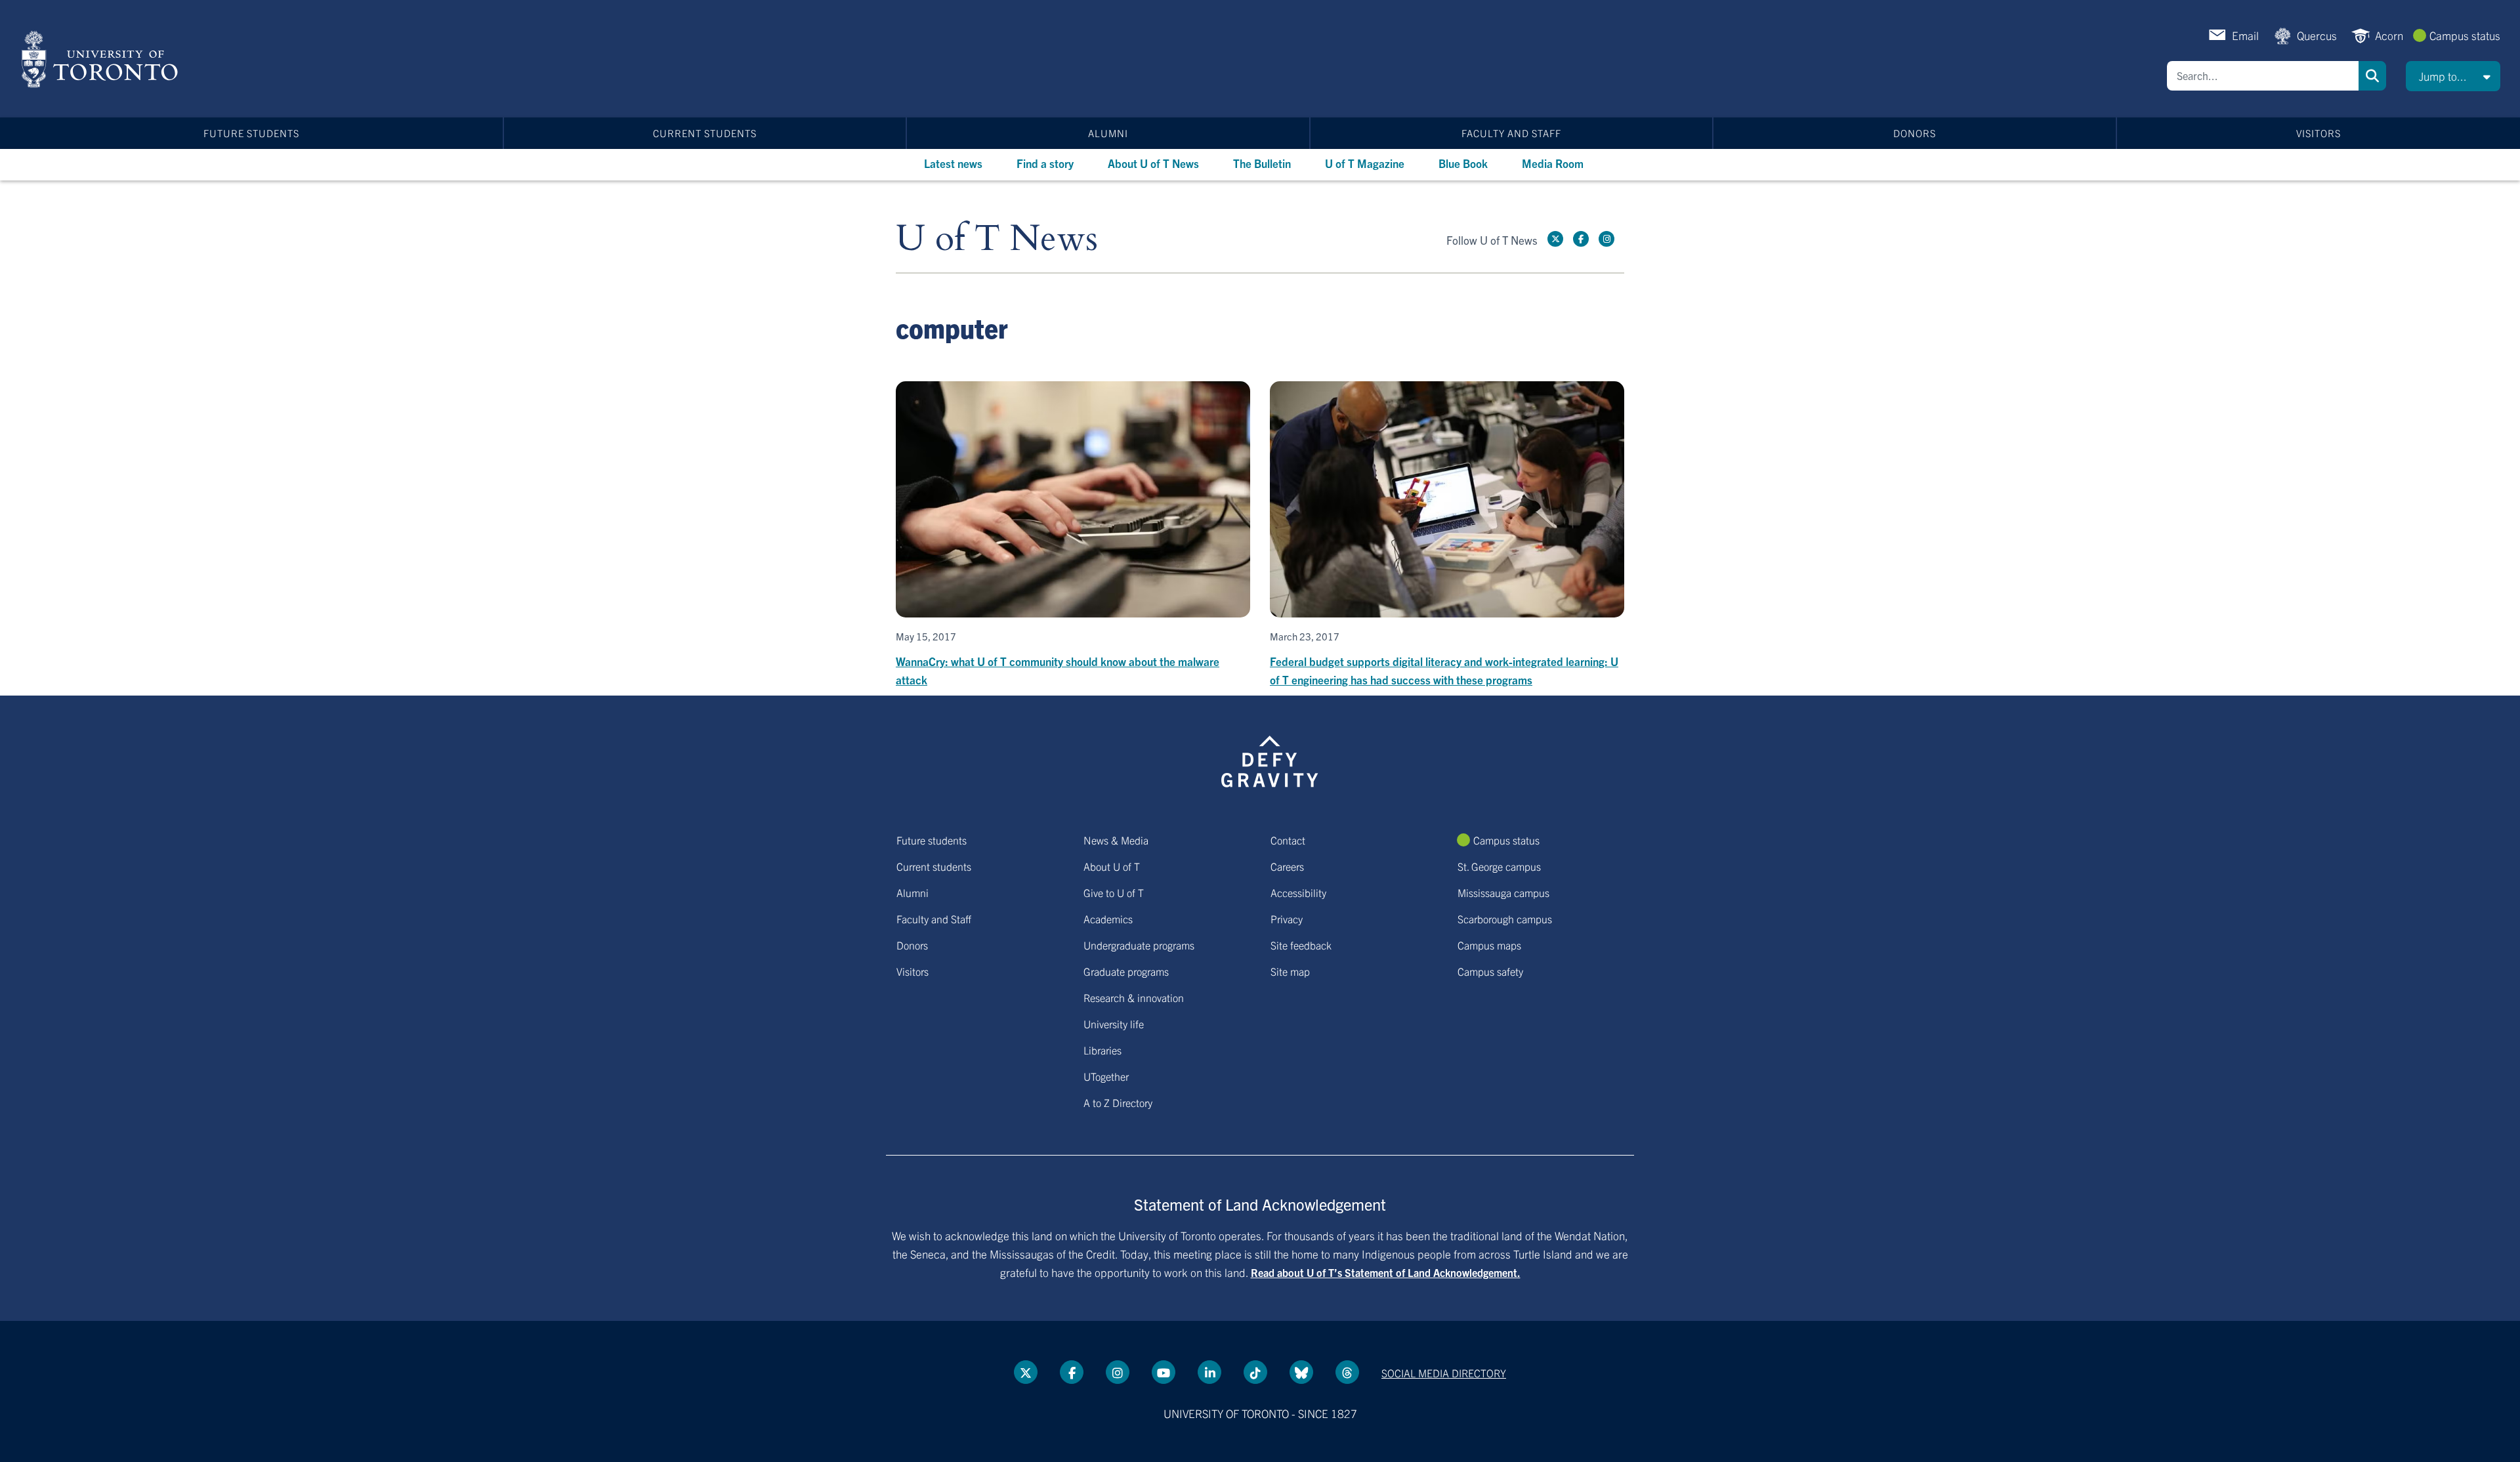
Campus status (2465, 35)
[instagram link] (1606, 239)
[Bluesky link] (1301, 1372)
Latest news (953, 163)
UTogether (1106, 1076)
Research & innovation (1134, 997)
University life (1114, 1024)
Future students (251, 133)
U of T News (997, 239)
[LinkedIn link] (1209, 1372)
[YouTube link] (1164, 1372)
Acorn (2389, 35)
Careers (1287, 866)
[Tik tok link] (1255, 1372)
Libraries (1102, 1050)
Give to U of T (1114, 892)
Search (2372, 76)
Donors (1915, 133)
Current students (705, 133)
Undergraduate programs (1139, 945)
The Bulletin (1262, 163)
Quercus (2317, 35)
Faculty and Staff (1511, 133)
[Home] (102, 59)
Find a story (1045, 163)
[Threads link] (1347, 1372)
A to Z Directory (1118, 1102)
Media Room (1553, 163)
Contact (1288, 840)
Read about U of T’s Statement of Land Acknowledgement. (1386, 1272)
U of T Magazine (1365, 163)
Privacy (1287, 919)
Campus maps (1489, 945)
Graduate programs (1126, 971)
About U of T (1112, 866)
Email (2245, 35)
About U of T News (1153, 163)
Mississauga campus (1503, 892)
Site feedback (1301, 945)
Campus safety (1490, 971)
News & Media (1116, 840)
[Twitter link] (1555, 239)
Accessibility (1298, 892)
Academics (1108, 919)
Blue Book (1463, 163)
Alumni (1108, 133)
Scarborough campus (1505, 919)
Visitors (2319, 133)
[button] (2453, 76)
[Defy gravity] (1270, 759)
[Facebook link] (1581, 239)
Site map (1290, 971)
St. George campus (1499, 866)
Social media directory (1444, 1373)
